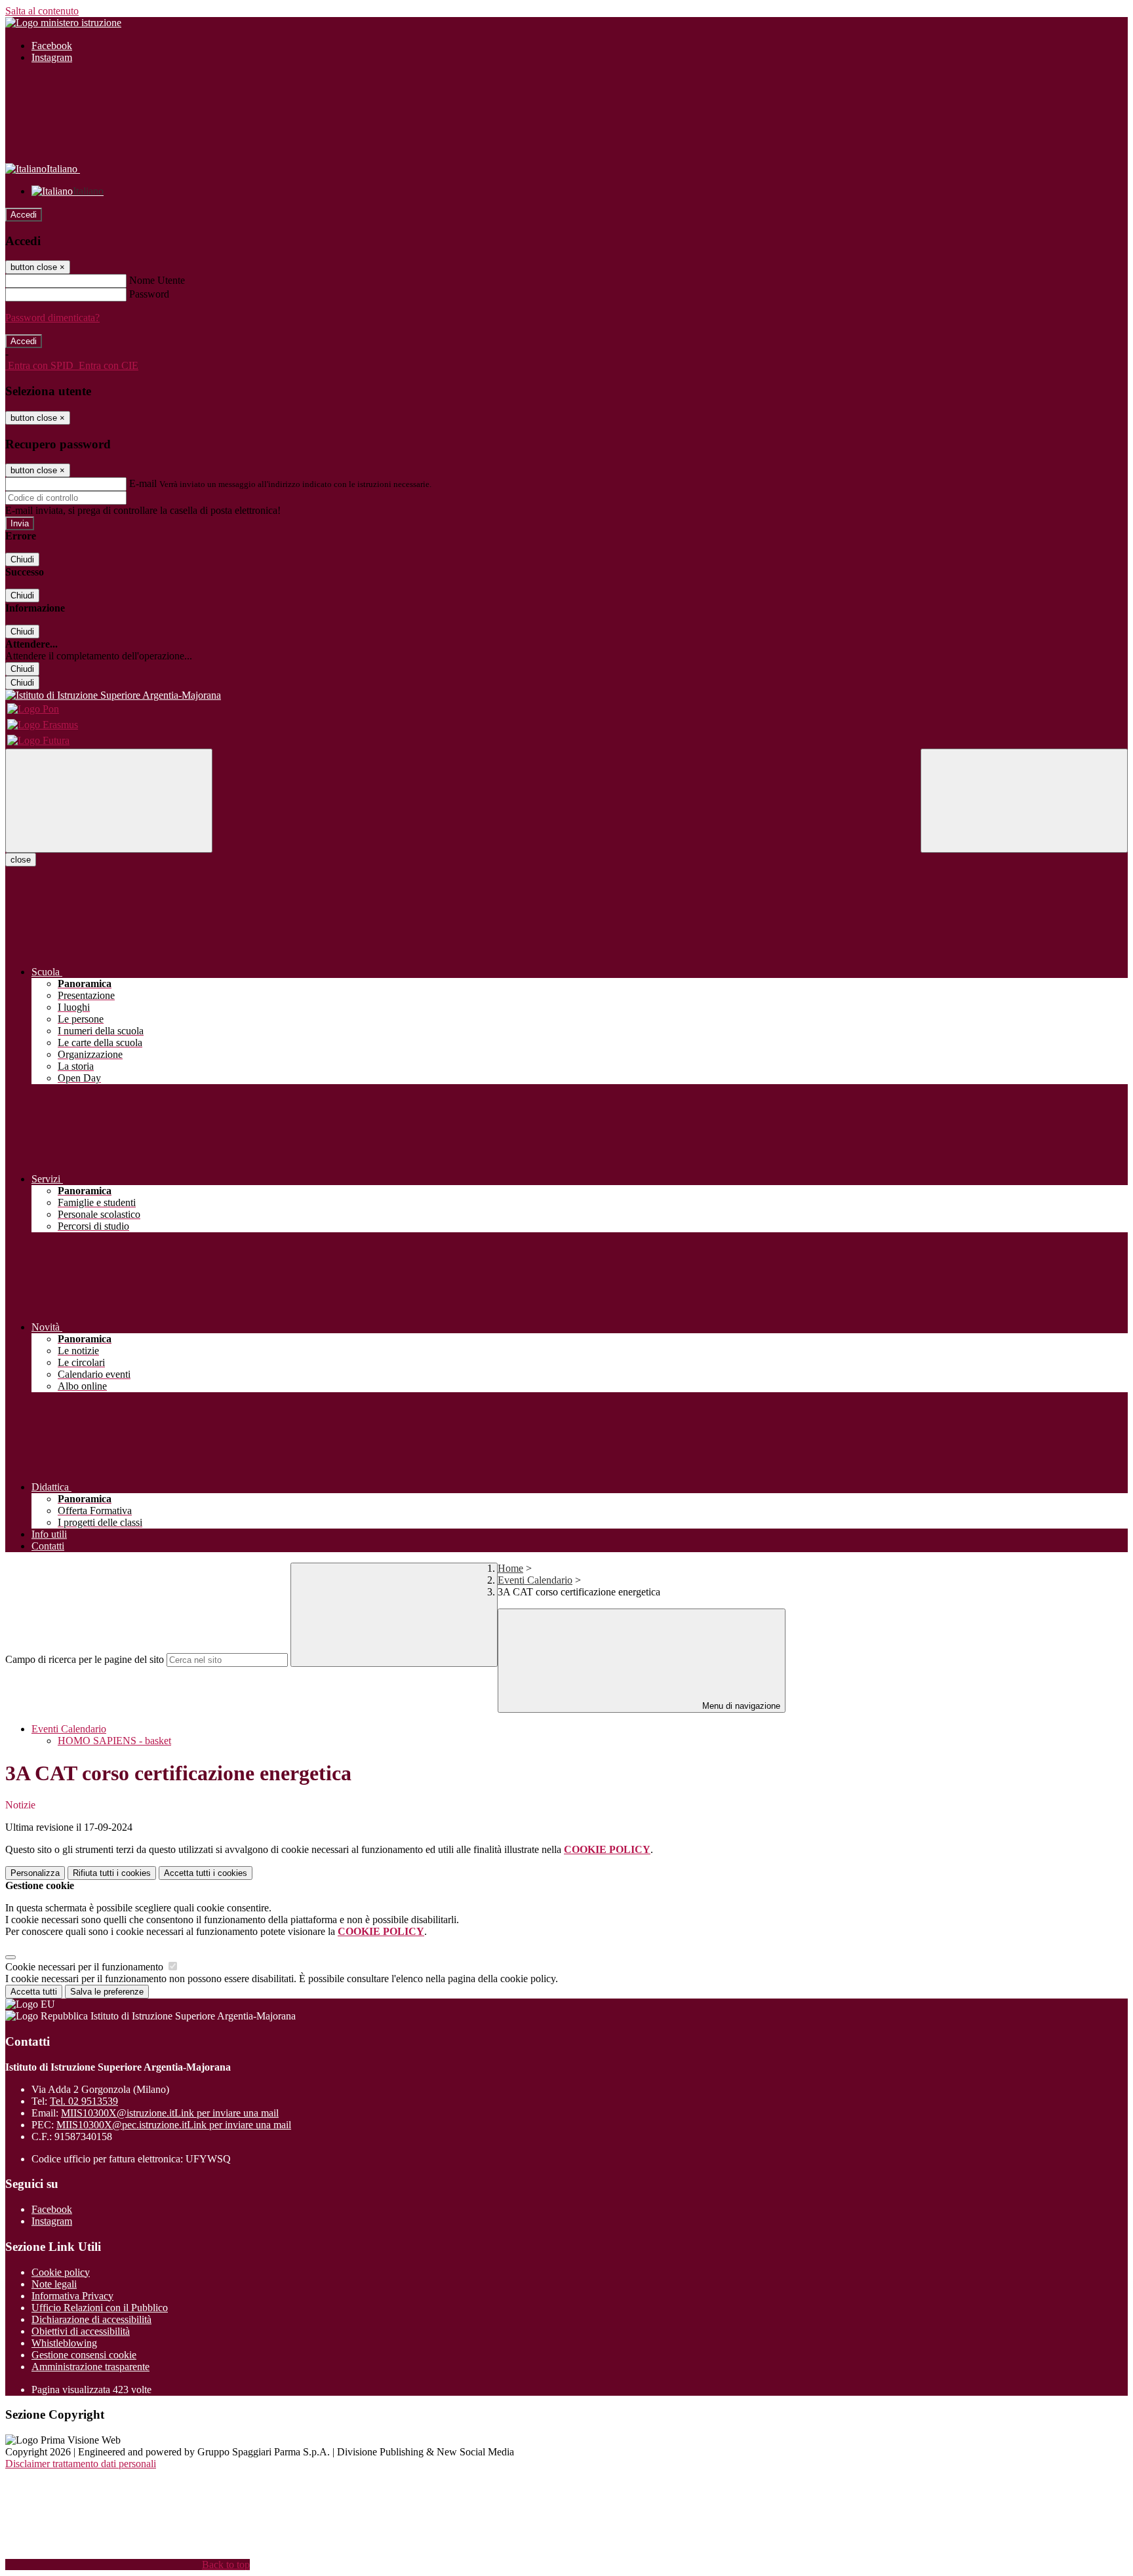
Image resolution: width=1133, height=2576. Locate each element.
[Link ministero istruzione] (63, 23)
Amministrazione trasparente (90, 2367)
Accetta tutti (206, 1873)
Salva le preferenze (107, 1992)
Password (149, 294)
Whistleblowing (64, 2343)
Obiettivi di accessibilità (81, 2331)
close (21, 860)
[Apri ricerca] (1024, 801)
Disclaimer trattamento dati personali (81, 2464)
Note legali (54, 2284)
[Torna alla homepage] (566, 695)
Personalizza (35, 1873)
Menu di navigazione (740, 1706)
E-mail (143, 483)
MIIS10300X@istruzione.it (170, 2113)
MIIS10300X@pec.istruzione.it (174, 2125)
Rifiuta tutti (112, 1873)
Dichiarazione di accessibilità (91, 2319)
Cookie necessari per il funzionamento (86, 1967)
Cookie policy (61, 2272)
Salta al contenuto (42, 11)
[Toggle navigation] (109, 801)
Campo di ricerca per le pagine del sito (85, 1659)
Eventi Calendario (535, 1580)
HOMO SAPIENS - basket (114, 1741)
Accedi (24, 215)
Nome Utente (157, 280)
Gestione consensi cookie (84, 2355)
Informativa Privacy (72, 2296)
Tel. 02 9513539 (84, 2101)
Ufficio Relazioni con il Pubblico (100, 2308)
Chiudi (22, 559)
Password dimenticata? (52, 318)
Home (510, 1568)
